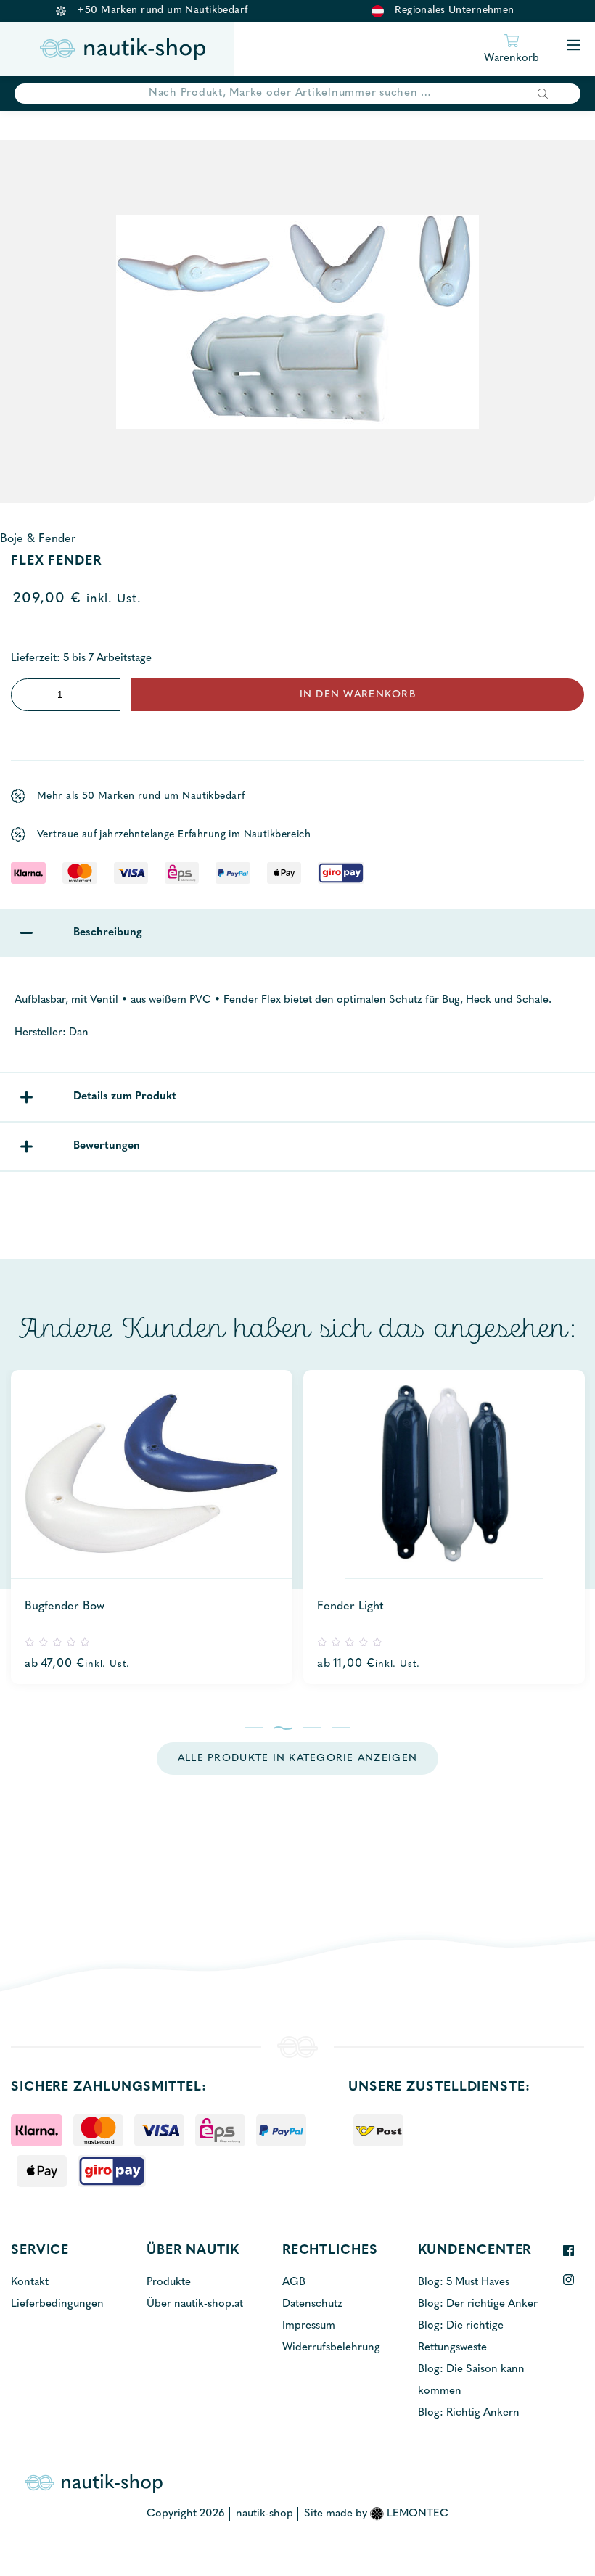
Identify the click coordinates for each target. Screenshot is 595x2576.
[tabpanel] (152, 1527)
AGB (294, 2282)
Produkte (169, 2282)
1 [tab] (254, 1728)
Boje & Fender (38, 539)
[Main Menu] (573, 46)
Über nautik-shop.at (195, 2304)
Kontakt (30, 2282)
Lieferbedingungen (57, 2304)
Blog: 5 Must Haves (464, 2282)
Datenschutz (312, 2304)
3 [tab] (312, 1728)
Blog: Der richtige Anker (478, 2304)
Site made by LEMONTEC (376, 2514)
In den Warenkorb (358, 695)
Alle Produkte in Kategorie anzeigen (297, 1759)
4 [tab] (341, 1728)
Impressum (309, 2326)
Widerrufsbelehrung (331, 2348)
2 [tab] (283, 1728)
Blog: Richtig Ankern (469, 2413)
